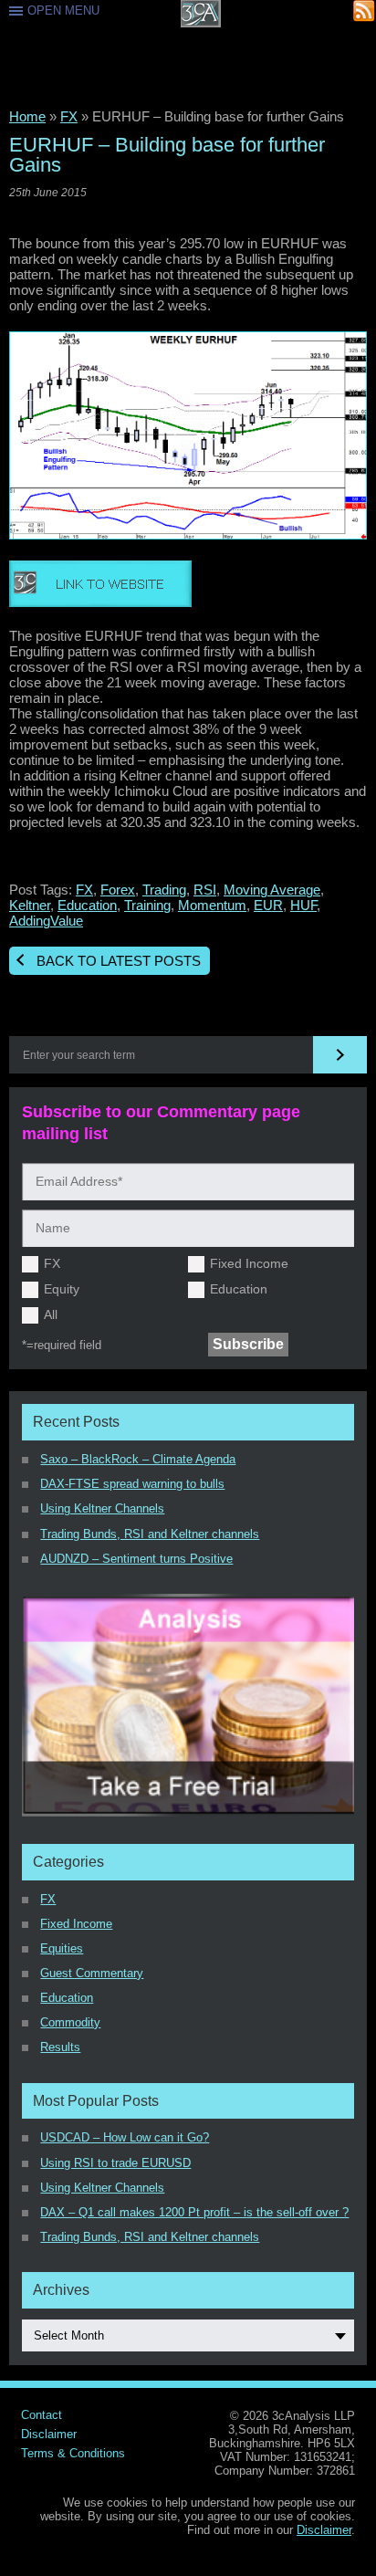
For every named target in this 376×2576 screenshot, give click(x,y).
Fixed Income (249, 1263)
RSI (205, 890)
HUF (303, 905)
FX (69, 116)
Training (147, 905)
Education (87, 905)
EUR (268, 905)
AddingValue (46, 921)
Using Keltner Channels (102, 1508)
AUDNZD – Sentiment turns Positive (136, 1559)
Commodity (70, 2022)
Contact (42, 2415)
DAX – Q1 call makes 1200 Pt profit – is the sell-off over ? (194, 2212)
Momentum (212, 905)
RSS (365, 11)
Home (27, 116)
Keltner (30, 905)
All (51, 1314)
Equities (62, 1948)
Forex (118, 890)
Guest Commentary (92, 1973)
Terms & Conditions (73, 2453)
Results (60, 2047)
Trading (164, 890)
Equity (62, 1289)
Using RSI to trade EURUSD (115, 2163)
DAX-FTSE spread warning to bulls (132, 1484)
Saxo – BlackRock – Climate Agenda (138, 1459)
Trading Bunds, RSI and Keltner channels (150, 1534)
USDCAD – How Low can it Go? (125, 2137)
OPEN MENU (63, 10)
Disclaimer (49, 2434)
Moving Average (272, 890)
